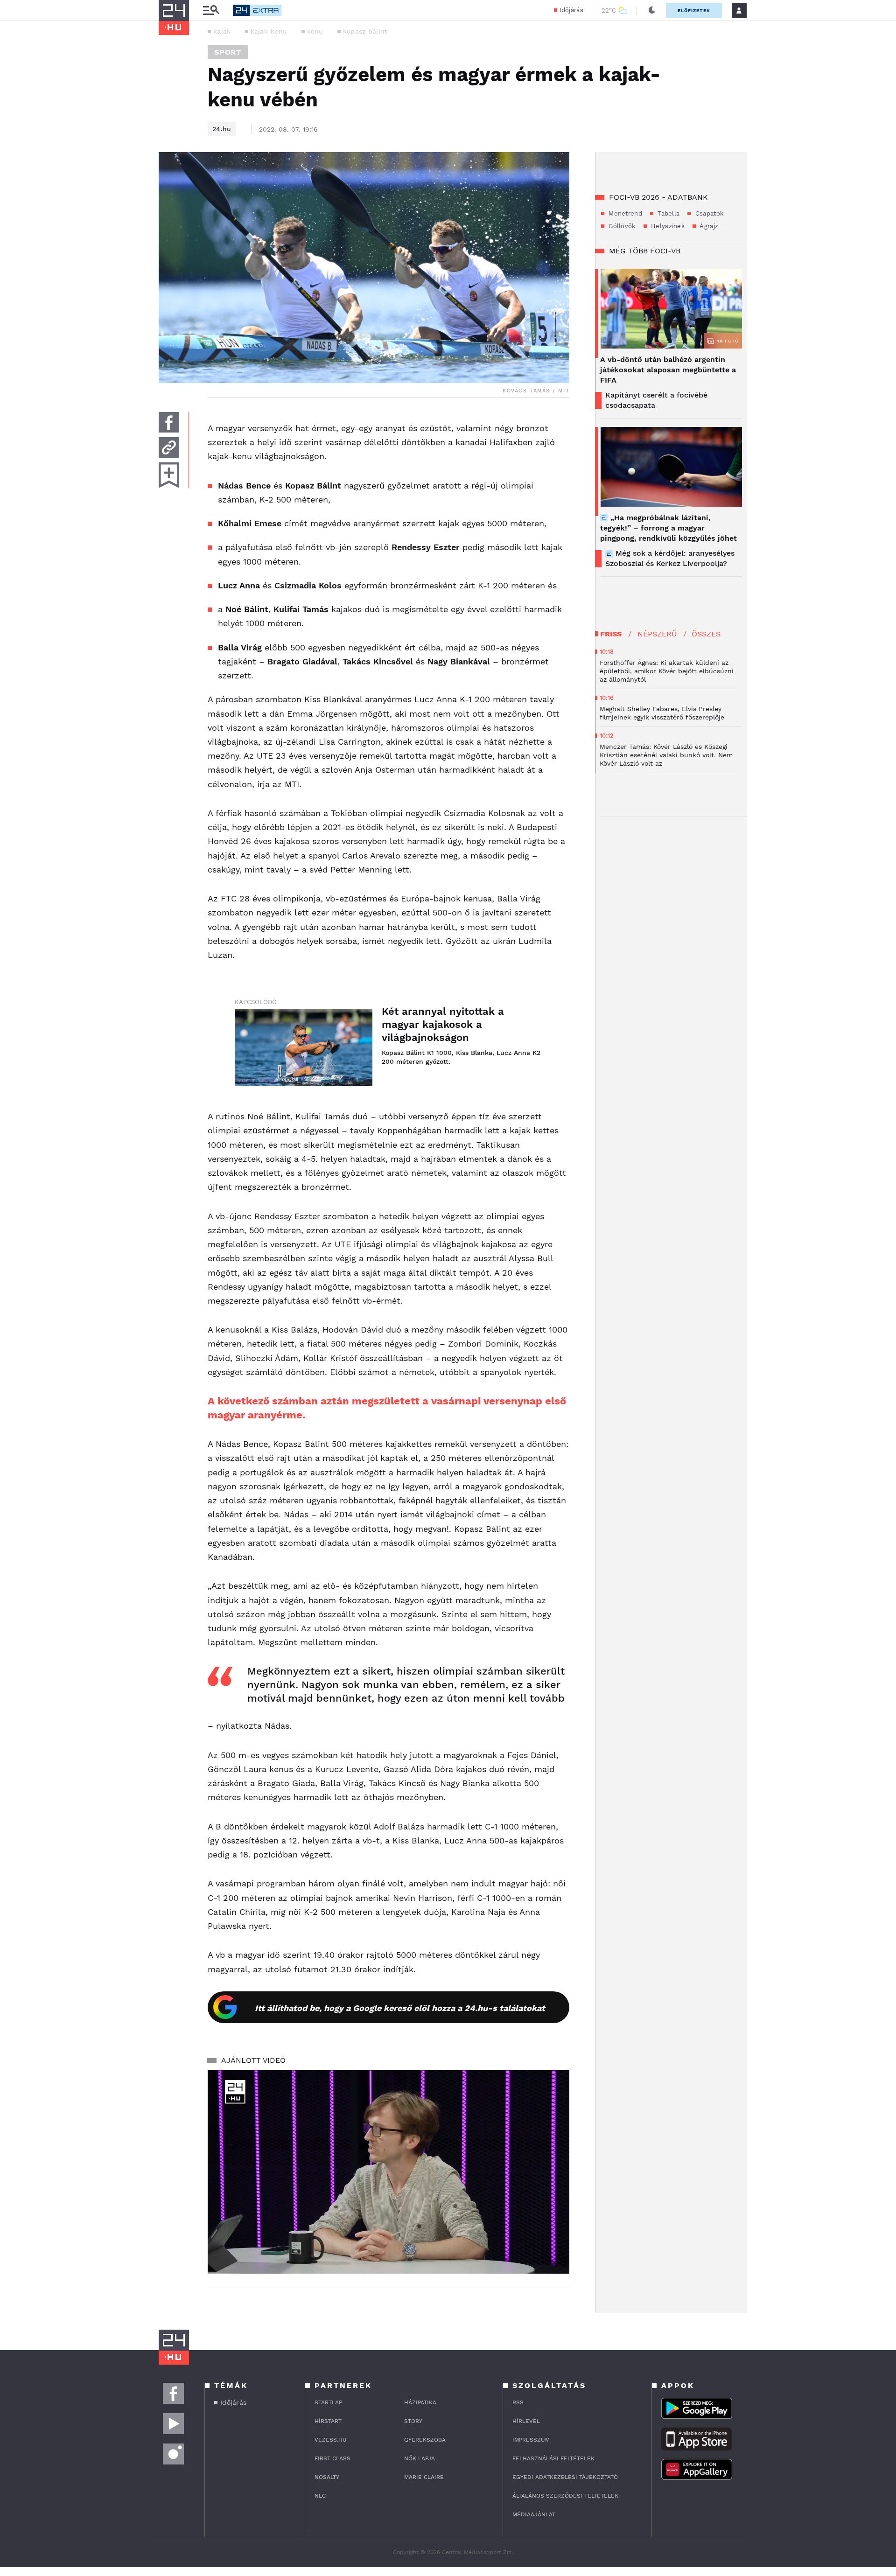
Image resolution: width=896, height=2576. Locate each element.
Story (413, 2421)
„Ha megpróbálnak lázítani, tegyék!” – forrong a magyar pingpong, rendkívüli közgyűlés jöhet (668, 528)
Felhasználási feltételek (553, 2458)
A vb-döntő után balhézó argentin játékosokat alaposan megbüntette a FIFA (668, 370)
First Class (332, 2458)
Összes (706, 634)
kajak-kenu (269, 31)
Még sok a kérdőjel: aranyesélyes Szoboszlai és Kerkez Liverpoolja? (670, 558)
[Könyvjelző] (169, 475)
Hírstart (328, 2421)
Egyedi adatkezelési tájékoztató (565, 2477)
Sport (228, 52)
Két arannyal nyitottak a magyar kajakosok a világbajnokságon (443, 1024)
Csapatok (708, 213)
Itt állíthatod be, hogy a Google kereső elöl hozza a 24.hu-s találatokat (400, 2008)
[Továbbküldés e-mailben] (169, 447)
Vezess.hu (331, 2440)
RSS (518, 2402)
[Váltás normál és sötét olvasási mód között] (652, 10)
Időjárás (571, 10)
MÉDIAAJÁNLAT (534, 2514)
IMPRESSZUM (531, 2440)
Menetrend (624, 213)
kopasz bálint (365, 31)
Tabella (668, 213)
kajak (222, 31)
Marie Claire (424, 2477)
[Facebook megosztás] (169, 422)
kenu (315, 31)
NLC (320, 2496)
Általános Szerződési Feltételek (565, 2496)
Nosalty (327, 2477)
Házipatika (420, 2402)
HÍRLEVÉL (526, 2421)
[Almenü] (211, 10)
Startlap (328, 2402)
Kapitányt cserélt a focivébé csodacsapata (656, 400)
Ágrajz (708, 226)
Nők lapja (420, 2458)
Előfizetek (694, 10)
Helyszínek (667, 226)
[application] (388, 2172)
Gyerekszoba (425, 2440)
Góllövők (621, 226)
